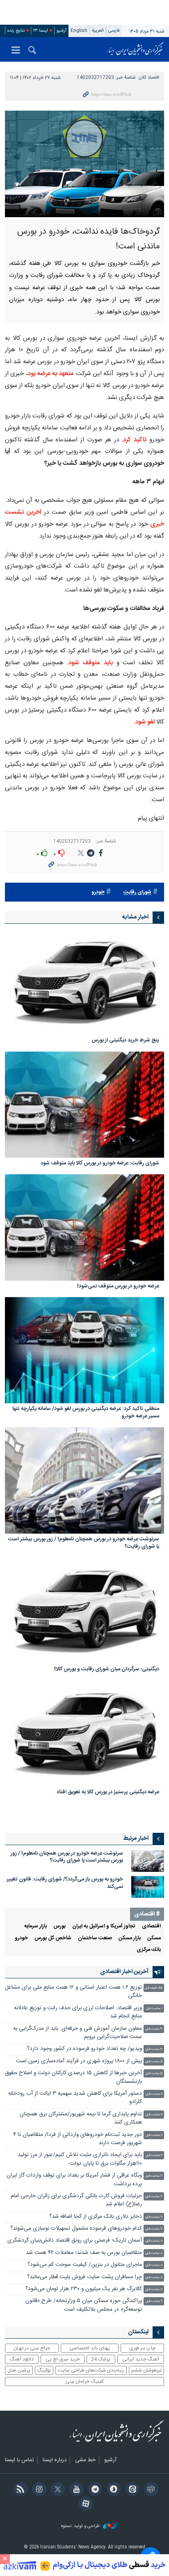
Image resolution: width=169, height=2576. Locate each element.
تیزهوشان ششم (146, 2370)
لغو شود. (145, 722)
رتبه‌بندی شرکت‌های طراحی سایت (91, 2370)
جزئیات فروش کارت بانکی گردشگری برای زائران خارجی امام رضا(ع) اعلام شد (76, 2200)
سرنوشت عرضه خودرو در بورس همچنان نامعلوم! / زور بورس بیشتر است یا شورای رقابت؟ (84, 1543)
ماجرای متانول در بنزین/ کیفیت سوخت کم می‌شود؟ (85, 2265)
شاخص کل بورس (53, 1938)
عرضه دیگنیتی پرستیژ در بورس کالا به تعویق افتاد (108, 1793)
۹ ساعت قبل (154, 2301)
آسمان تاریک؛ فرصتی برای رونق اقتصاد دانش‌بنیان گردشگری (75, 2241)
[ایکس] (56, 2490)
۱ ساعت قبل (154, 2009)
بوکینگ (44, 2370)
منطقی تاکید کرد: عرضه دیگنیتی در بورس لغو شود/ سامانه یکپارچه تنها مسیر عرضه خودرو (86, 1413)
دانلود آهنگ (22, 2359)
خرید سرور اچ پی (63, 2359)
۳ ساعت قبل (154, 2029)
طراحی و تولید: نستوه (81, 2526)
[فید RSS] (19, 2490)
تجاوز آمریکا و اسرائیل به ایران (104, 1926)
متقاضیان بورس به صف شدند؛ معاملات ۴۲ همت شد (84, 2253)
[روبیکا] (150, 2490)
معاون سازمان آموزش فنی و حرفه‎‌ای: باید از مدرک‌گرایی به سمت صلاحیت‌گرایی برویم (78, 2033)
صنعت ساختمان (95, 1938)
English (79, 31)
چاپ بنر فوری (142, 2348)
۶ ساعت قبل (154, 2094)
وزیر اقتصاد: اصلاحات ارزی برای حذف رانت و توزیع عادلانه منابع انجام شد (78, 2012)
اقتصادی (151, 1926)
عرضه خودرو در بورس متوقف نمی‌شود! (118, 1287)
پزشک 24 (101, 2359)
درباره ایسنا (55, 2460)
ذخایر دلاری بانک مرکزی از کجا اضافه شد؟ (96, 2217)
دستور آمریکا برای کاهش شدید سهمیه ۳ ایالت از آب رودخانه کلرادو (75, 2098)
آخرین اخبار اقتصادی (124, 1972)
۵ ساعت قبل (154, 2062)
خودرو (98, 892)
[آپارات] (84, 2504)
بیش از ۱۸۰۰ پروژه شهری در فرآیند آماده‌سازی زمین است (79, 2061)
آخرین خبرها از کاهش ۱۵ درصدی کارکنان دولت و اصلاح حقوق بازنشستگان (73, 2077)
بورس (59, 1926)
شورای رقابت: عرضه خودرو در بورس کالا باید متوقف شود (100, 1164)
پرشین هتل (19, 2370)
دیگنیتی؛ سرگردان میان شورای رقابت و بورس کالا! (107, 1670)
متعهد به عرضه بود (51, 374)
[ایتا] (131, 2490)
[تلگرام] (94, 2490)
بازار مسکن (130, 1938)
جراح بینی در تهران (32, 2348)
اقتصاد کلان (149, 78)
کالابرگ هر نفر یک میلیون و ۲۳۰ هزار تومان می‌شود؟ (84, 2289)
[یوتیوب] (75, 2490)
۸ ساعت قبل (154, 2241)
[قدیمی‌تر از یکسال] (84, 982)
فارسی (114, 31)
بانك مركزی (149, 1950)
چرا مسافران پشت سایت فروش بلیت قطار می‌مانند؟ (84, 2277)
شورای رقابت (137, 892)
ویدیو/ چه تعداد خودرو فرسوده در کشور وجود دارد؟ (84, 2049)
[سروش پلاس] (112, 2490)
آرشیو (62, 31)
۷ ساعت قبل (154, 2176)
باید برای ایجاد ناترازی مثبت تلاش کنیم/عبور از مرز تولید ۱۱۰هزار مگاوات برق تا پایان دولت (80, 2159)
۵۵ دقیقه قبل (153, 1988)
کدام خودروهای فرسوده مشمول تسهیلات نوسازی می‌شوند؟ (76, 2229)
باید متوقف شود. (90, 663)
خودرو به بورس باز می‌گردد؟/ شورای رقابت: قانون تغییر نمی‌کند (65, 1883)
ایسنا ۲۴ (41, 31)
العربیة (98, 31)
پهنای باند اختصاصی (90, 2348)
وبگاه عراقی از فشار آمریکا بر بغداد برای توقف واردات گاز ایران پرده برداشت (74, 2180)
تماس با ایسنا (19, 2460)
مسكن (154, 1938)
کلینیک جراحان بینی (84, 2381)
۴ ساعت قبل (154, 2049)
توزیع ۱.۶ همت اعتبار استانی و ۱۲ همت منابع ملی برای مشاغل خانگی (73, 1992)
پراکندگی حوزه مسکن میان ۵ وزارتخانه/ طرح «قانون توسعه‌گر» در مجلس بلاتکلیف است (84, 2305)
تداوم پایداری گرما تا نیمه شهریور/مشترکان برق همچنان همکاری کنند (81, 2118)
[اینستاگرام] (38, 2490)
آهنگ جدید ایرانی (141, 2359)
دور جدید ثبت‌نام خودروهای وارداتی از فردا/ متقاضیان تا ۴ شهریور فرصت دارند (78, 2139)
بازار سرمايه (35, 1926)
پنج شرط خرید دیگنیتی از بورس (125, 1041)
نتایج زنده (16, 31)
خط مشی (85, 2460)
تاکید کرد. (134, 440)
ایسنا (135, 49)
